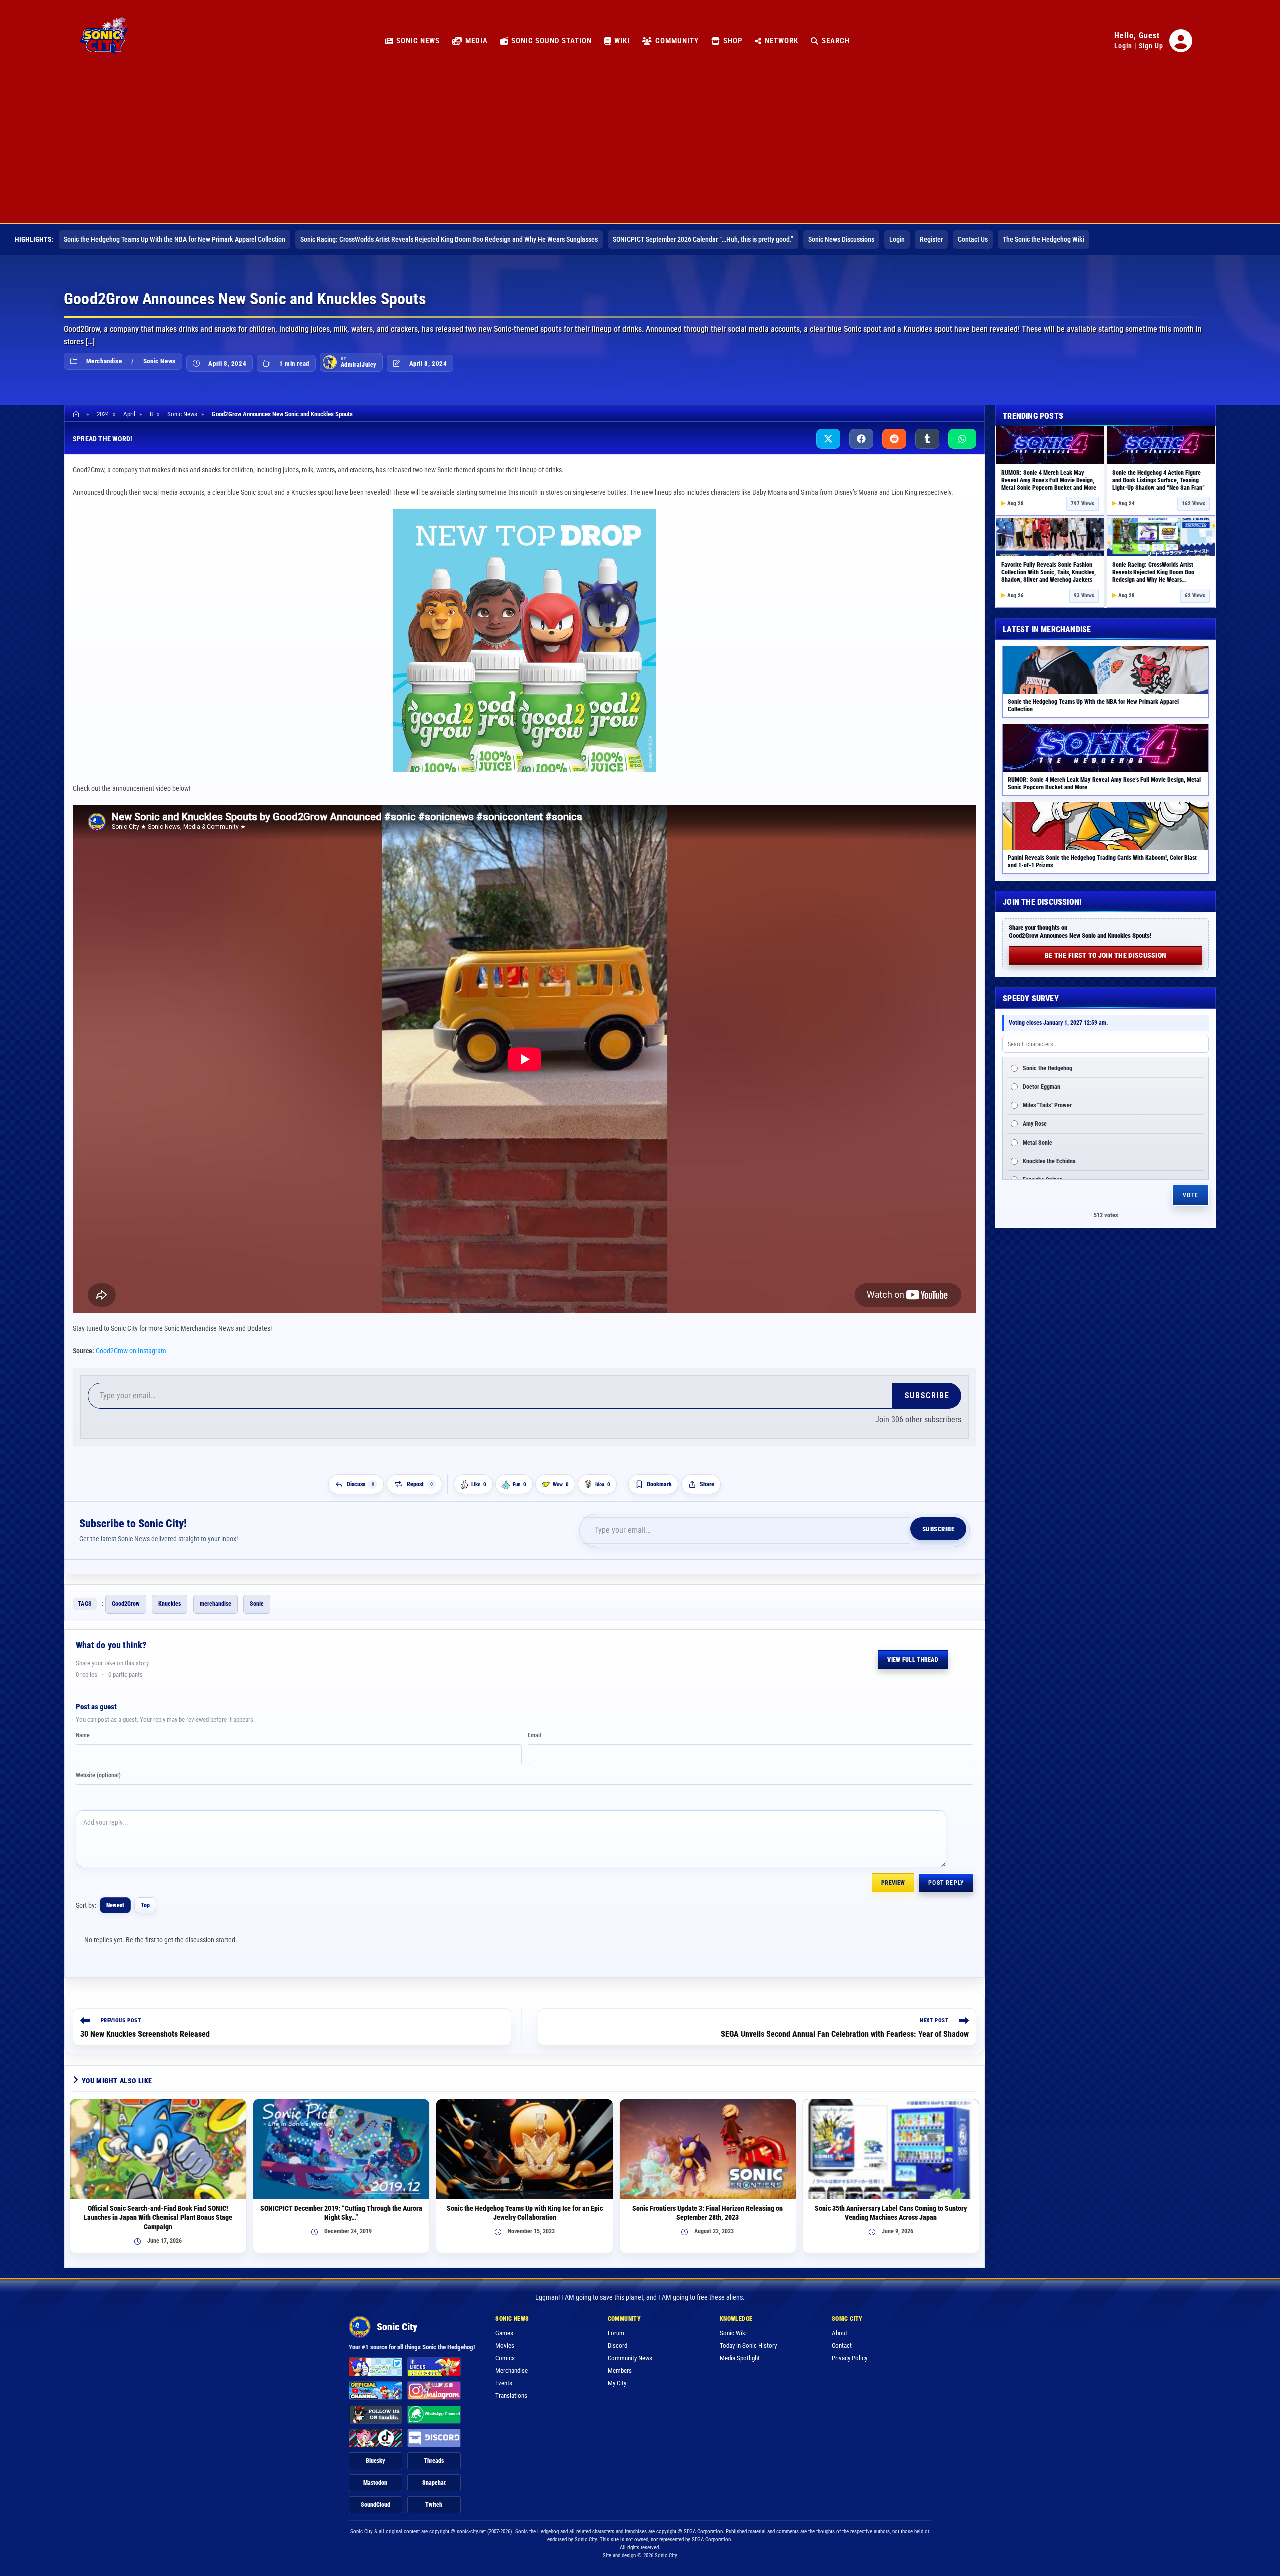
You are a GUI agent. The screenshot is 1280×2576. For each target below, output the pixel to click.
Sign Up (1151, 46)
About (840, 2333)
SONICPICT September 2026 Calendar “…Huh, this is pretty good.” (703, 239)
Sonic (257, 1604)
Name (83, 1735)
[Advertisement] (640, 148)
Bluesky (376, 2461)
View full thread (913, 1660)
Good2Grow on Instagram (131, 1351)
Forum (616, 2333)
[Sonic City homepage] (104, 41)
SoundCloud (376, 2505)
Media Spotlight (740, 2358)
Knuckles (170, 1604)
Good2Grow (126, 1604)
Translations (511, 2395)
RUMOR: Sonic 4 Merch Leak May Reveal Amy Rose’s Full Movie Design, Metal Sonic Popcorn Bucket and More (1049, 480)
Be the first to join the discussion (1106, 955)
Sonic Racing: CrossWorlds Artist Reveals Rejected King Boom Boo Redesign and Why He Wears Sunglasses (449, 239)
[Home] (78, 414)
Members (620, 2370)
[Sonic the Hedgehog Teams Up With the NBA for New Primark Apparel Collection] (1106, 670)
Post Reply (946, 1883)
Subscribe (927, 1396)
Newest (115, 1905)
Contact (842, 2345)
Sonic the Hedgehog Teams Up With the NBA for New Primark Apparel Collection (175, 239)
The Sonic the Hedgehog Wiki (1044, 239)
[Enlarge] (643, 522)
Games (504, 2333)
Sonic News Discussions (841, 239)
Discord (618, 2345)
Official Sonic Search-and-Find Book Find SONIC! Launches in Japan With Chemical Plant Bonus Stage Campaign (158, 2218)
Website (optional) (98, 1775)
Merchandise (104, 361)
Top (145, 1905)
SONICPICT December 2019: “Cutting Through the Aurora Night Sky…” (341, 2213)
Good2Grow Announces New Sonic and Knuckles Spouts (282, 414)
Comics (505, 2358)
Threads (434, 2461)
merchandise (216, 1604)
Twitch (434, 2505)
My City (617, 2383)
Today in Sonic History (748, 2345)
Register (931, 239)
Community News (630, 2358)
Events (504, 2383)
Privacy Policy (850, 2358)
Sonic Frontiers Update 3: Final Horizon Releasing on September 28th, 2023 (708, 2213)
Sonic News (160, 361)
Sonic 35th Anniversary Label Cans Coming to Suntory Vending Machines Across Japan (891, 2213)
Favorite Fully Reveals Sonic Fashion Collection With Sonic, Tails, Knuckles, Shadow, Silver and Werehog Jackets (1049, 572)
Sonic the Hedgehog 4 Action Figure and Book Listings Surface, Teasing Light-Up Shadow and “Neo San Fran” (1159, 480)
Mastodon (375, 2483)
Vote (1191, 1195)
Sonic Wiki (733, 2333)
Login (1123, 46)
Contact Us (973, 239)
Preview (893, 1883)
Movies (505, 2345)
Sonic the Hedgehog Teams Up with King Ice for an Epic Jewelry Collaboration (525, 2213)
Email (535, 1735)
